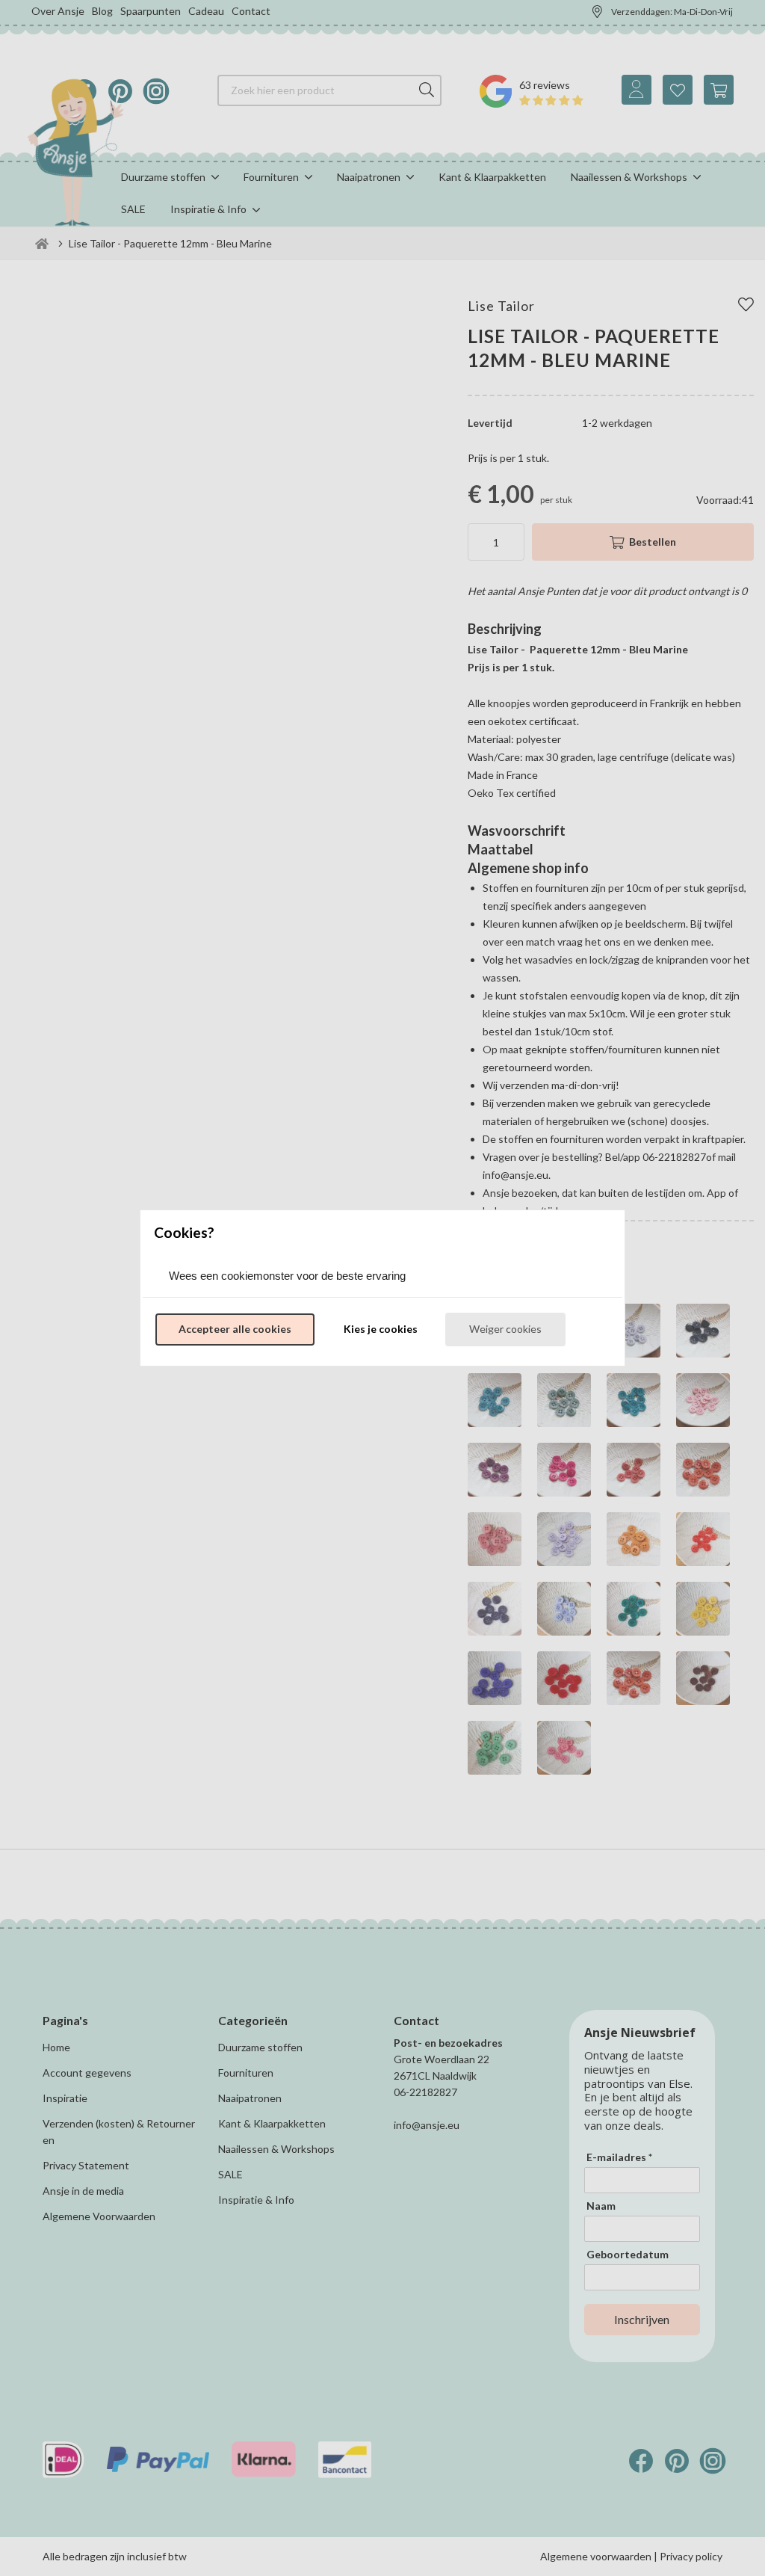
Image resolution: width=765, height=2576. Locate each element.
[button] (235, 1330)
